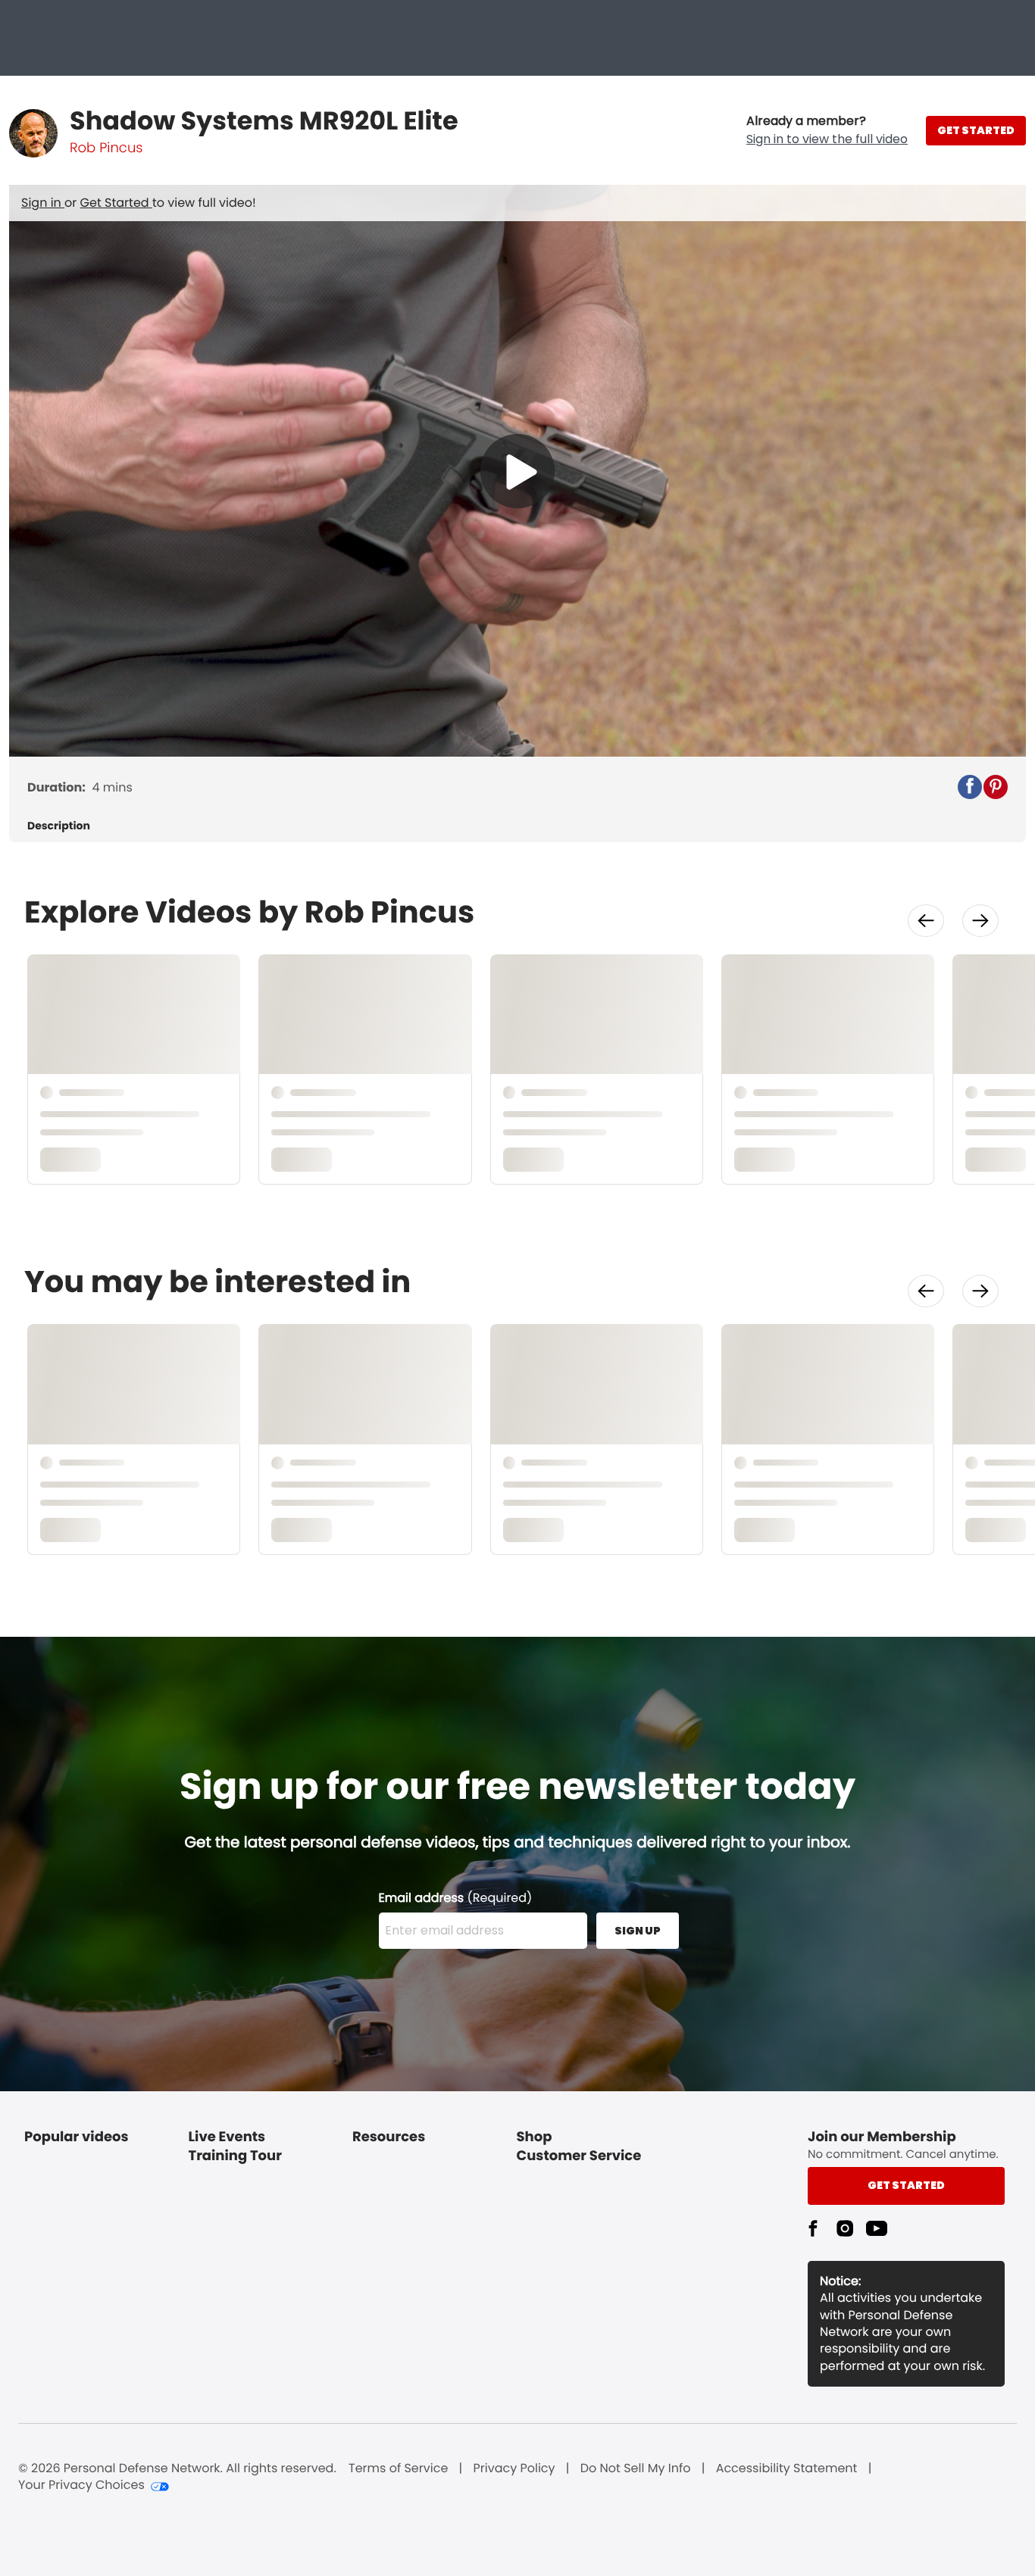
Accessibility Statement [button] (787, 2468)
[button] (827, 130)
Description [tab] (59, 826)
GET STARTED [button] (976, 130)
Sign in (43, 203)
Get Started (116, 203)
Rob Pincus (106, 148)
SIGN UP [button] (638, 1931)
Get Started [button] (906, 2185)
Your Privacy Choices (81, 2485)
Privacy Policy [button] (514, 2468)
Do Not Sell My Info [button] (636, 2468)
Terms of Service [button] (398, 2468)
